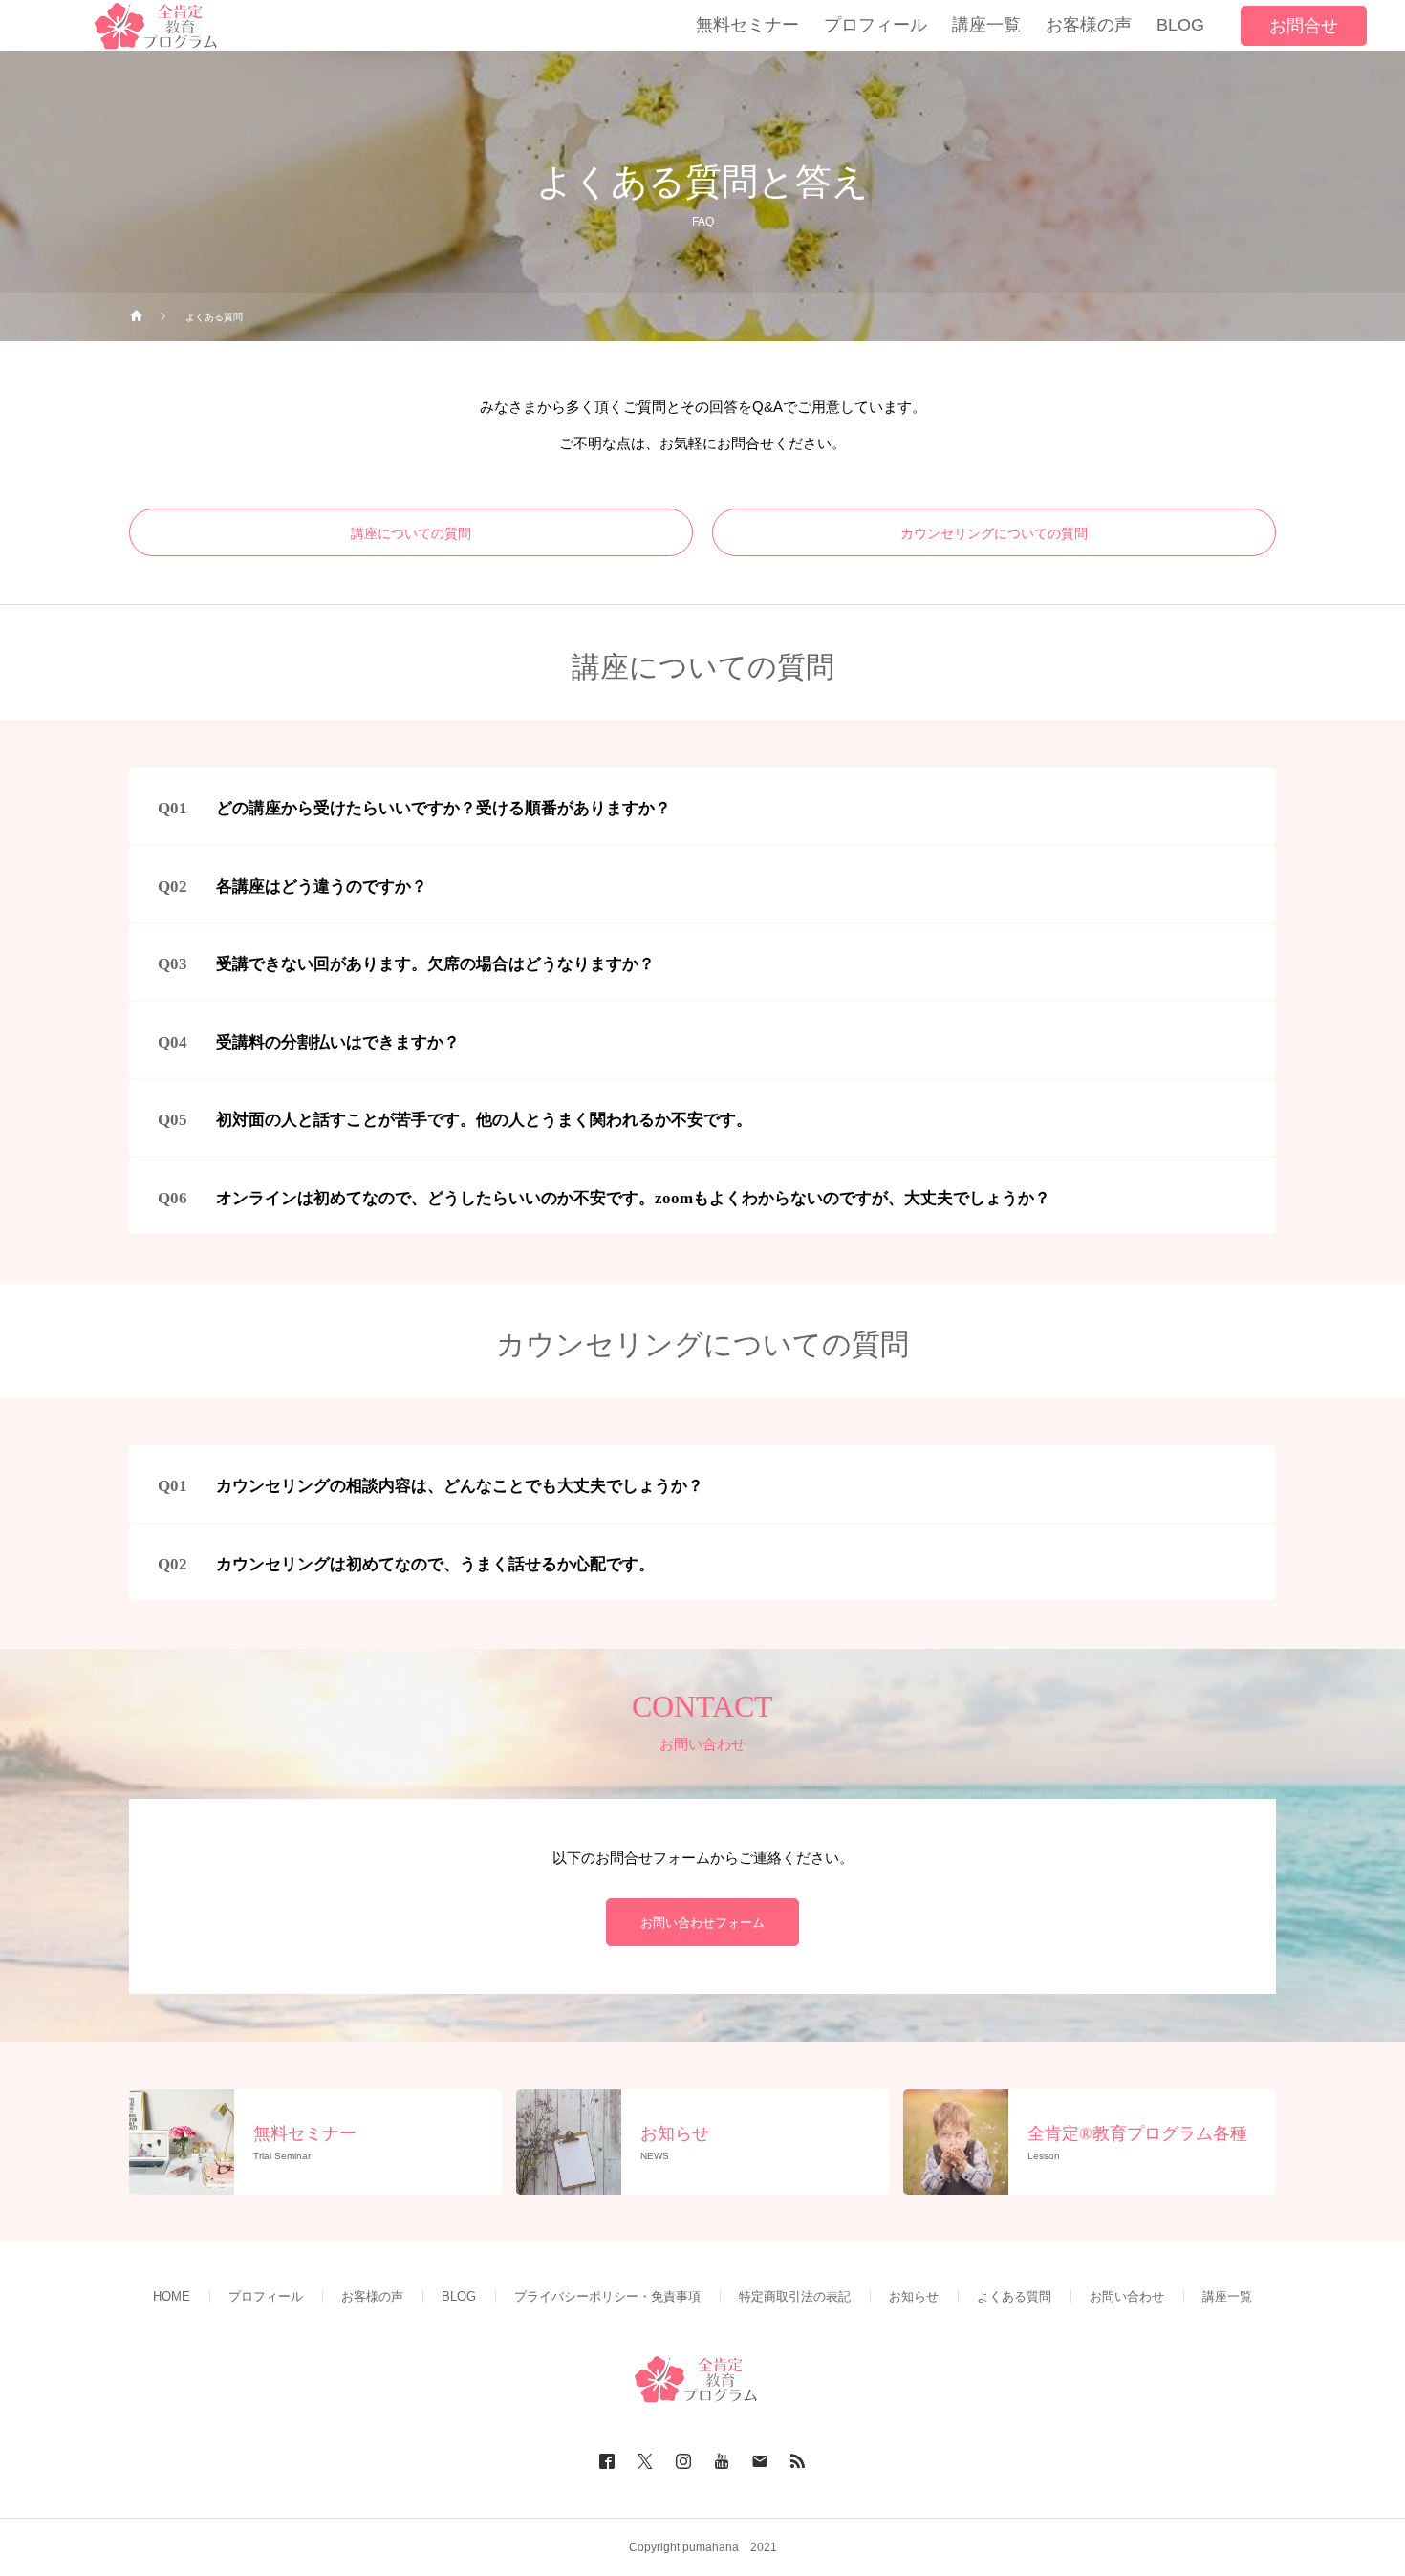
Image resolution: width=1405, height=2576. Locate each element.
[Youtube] (722, 2460)
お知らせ (914, 2296)
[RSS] (798, 2460)
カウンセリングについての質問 (994, 533)
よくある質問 (1014, 2296)
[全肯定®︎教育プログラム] (702, 2379)
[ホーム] (137, 317)
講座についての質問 (411, 533)
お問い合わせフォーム (702, 1923)
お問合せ (1304, 26)
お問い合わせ (1127, 2296)
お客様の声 (372, 2296)
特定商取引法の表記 (795, 2296)
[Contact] (760, 2460)
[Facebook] (607, 2460)
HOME (172, 2296)
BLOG (459, 2296)
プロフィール (266, 2296)
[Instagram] (683, 2460)
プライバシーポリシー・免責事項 (607, 2296)
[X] (645, 2460)
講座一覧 (1227, 2296)
